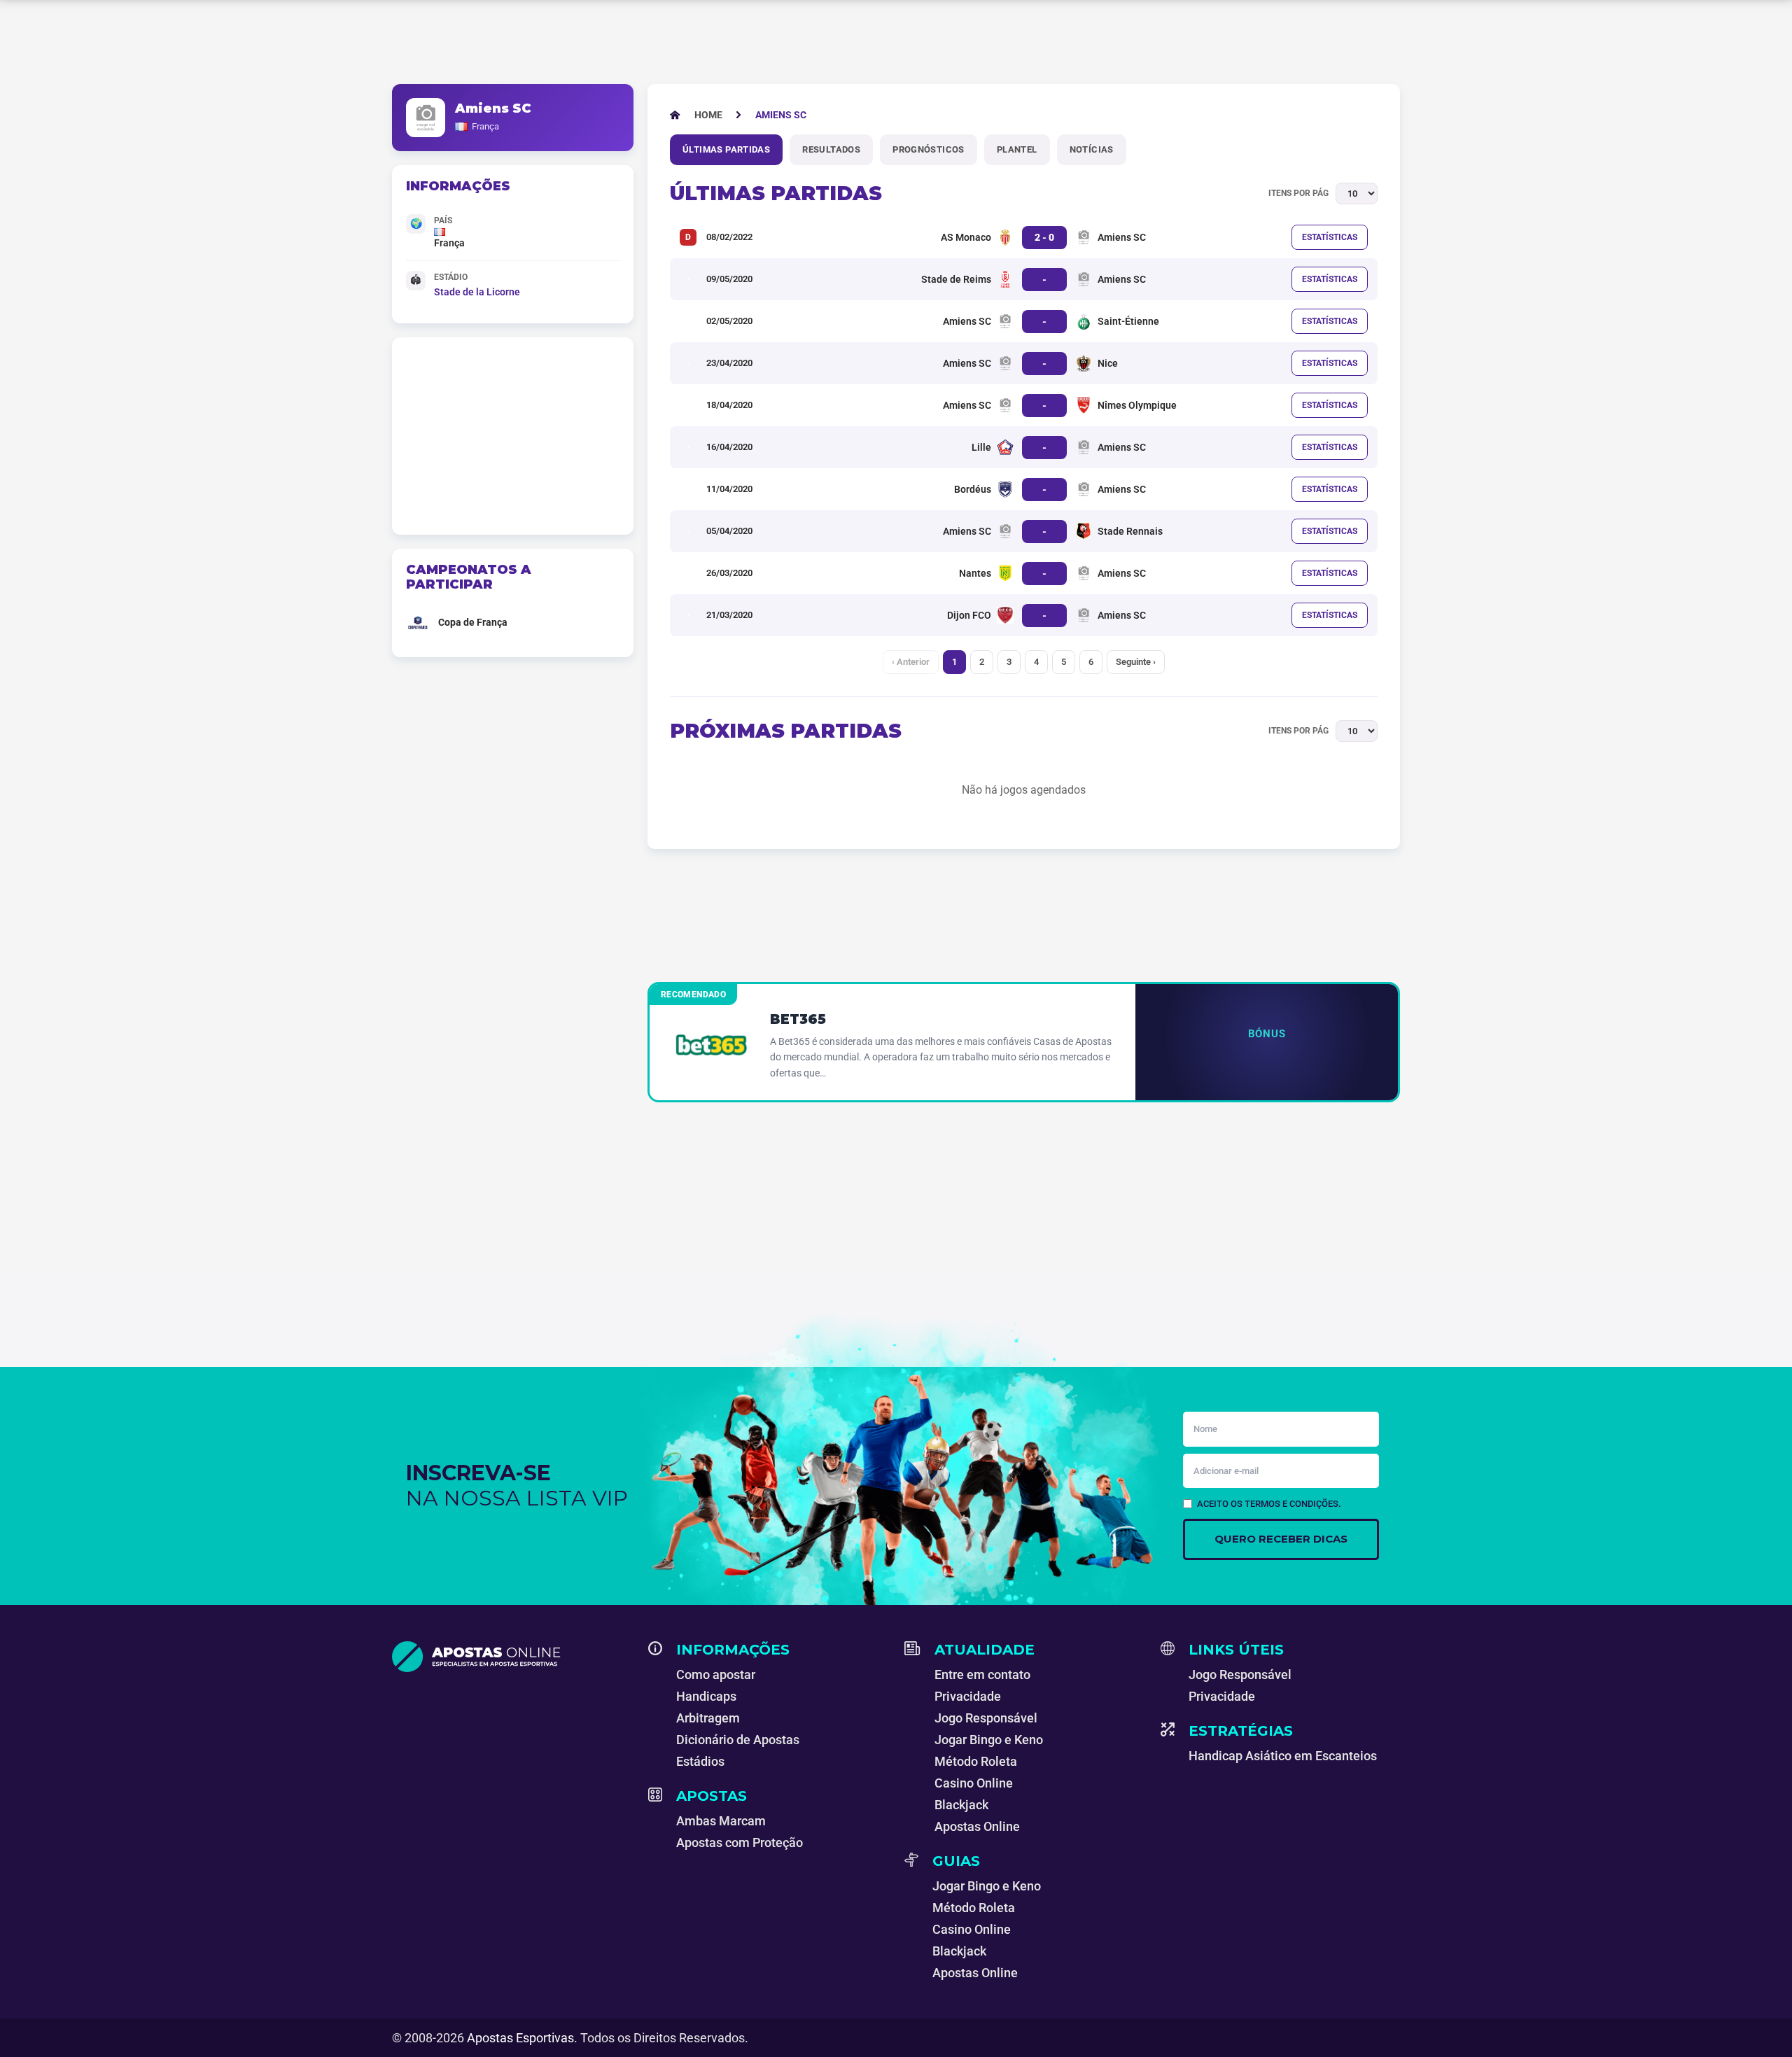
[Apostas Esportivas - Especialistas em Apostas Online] (512, 1657)
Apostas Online (977, 1826)
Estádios (700, 1761)
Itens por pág (1298, 193)
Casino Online (974, 1783)
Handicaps (706, 1696)
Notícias (1092, 149)
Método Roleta (976, 1761)
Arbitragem (708, 1718)
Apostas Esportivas (520, 2038)
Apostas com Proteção (740, 1842)
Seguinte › (1136, 662)
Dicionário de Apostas (738, 1740)
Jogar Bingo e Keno (989, 1740)
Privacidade (968, 1696)
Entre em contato (982, 1675)
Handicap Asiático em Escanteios (1283, 1756)
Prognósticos (929, 149)
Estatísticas (1330, 237)
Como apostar (716, 1675)
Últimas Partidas (726, 149)
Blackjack (961, 1805)
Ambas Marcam (721, 1821)
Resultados (831, 149)
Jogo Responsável (986, 1718)
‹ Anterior (911, 662)
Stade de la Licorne (477, 292)
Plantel (1017, 149)
